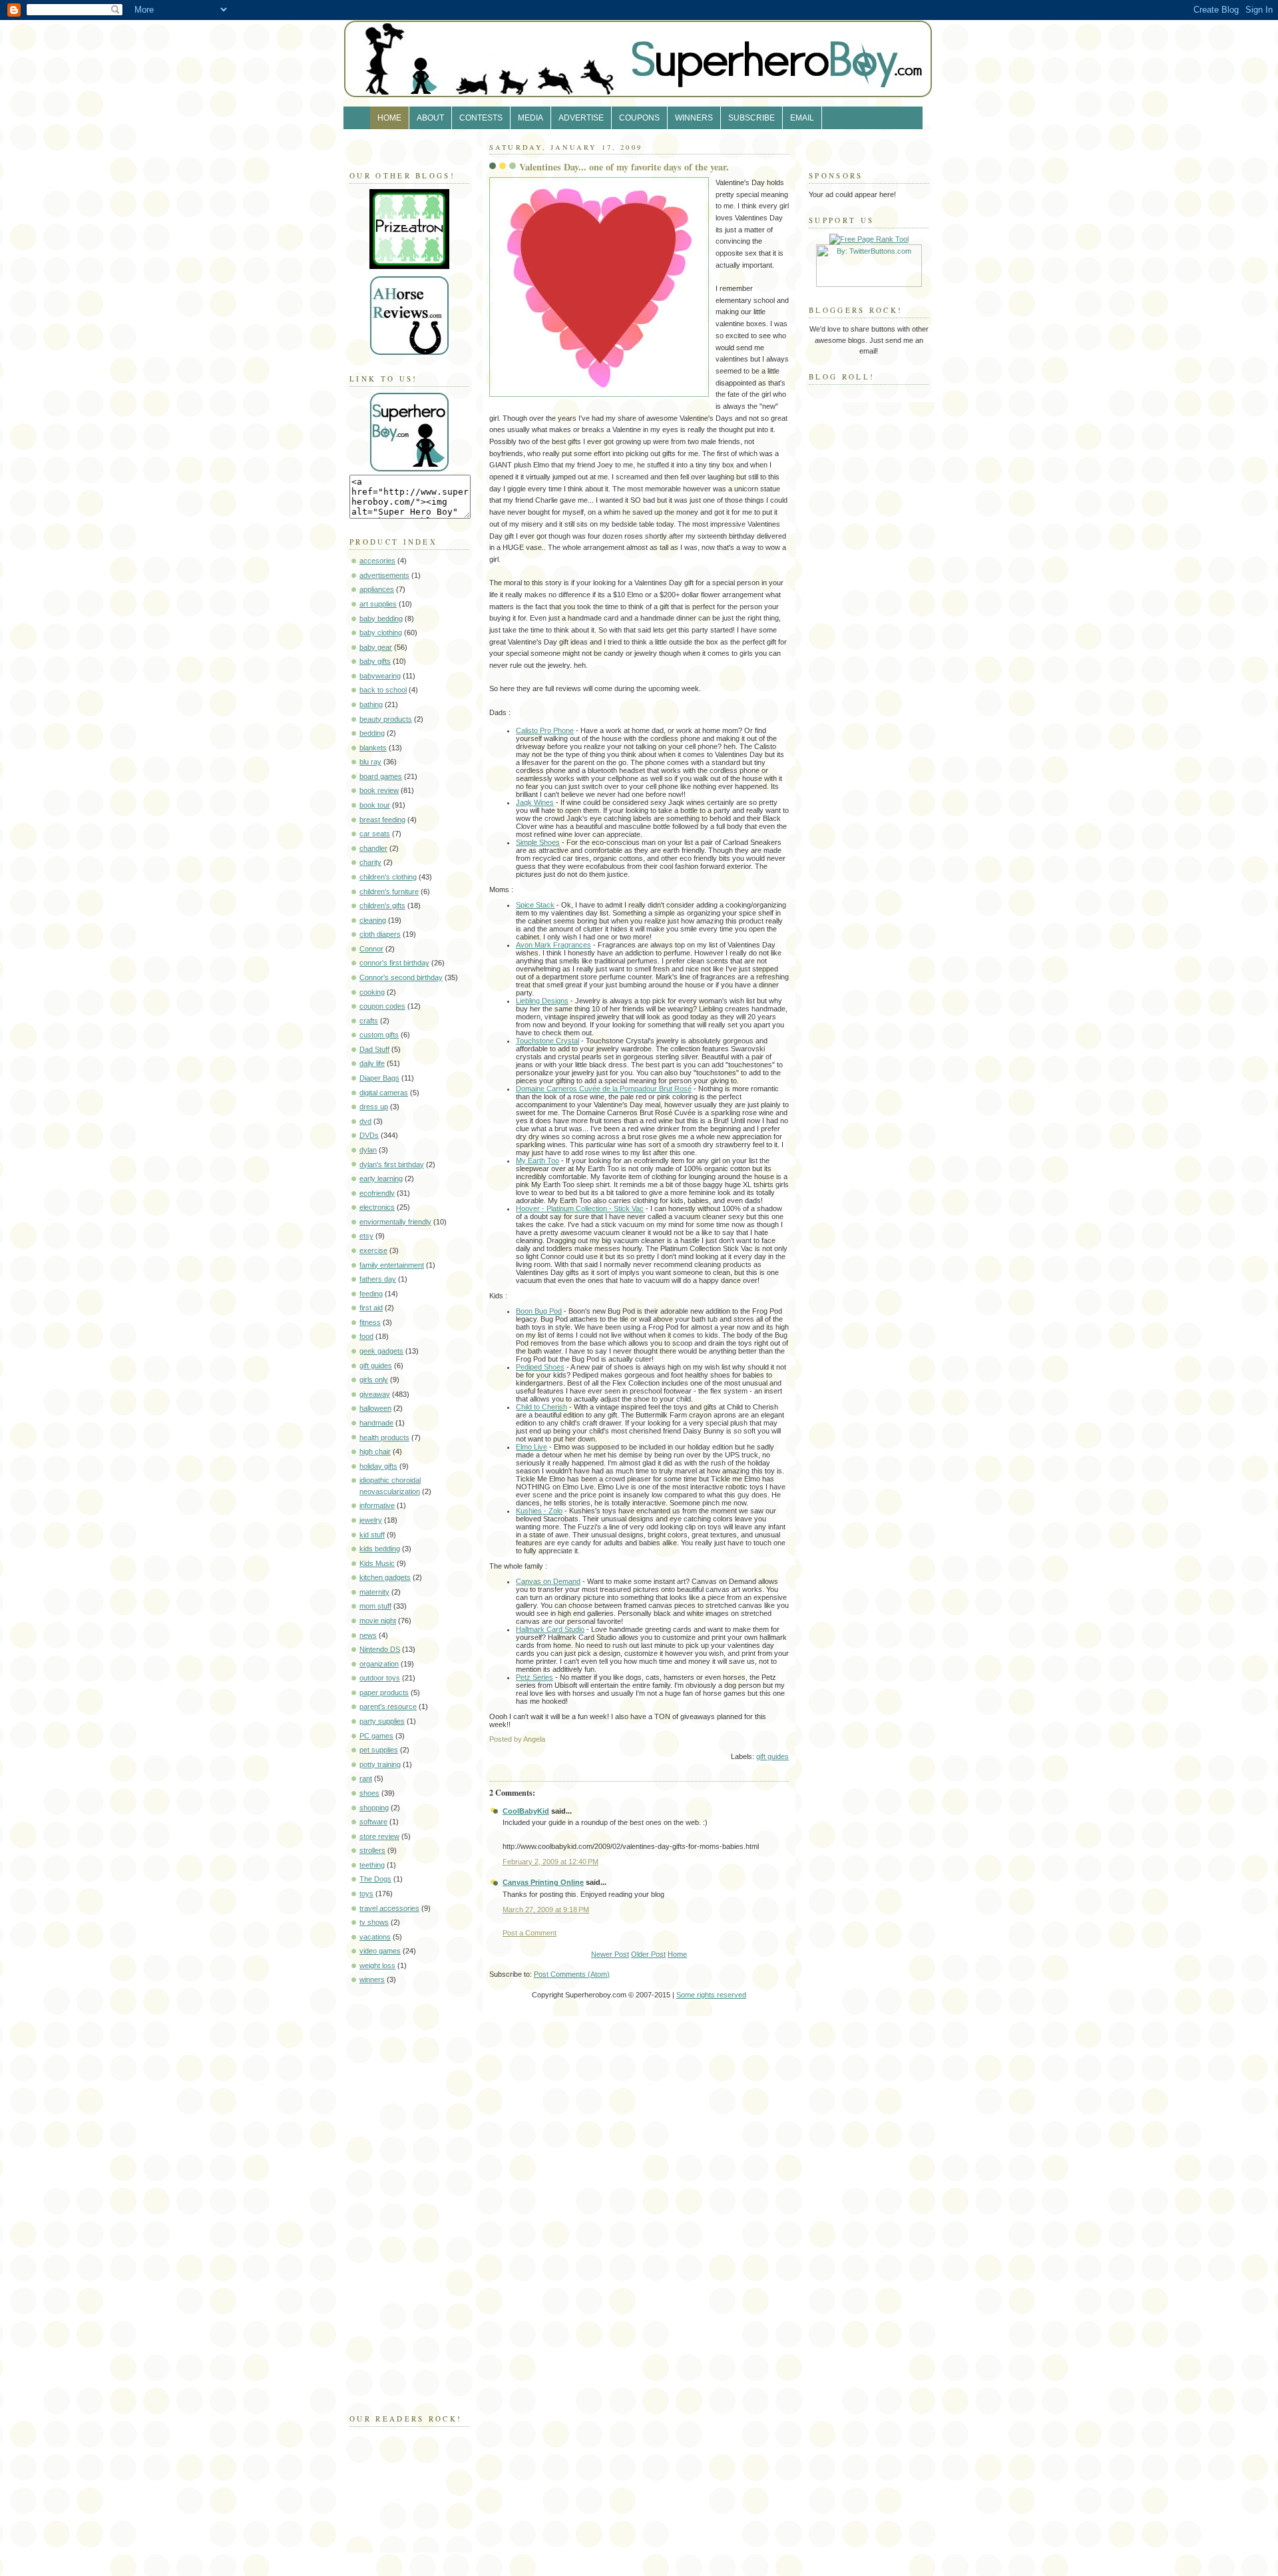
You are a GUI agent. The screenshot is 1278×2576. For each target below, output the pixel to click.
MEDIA (531, 118)
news (368, 1635)
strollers (372, 1850)
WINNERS (694, 118)
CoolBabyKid (526, 1811)
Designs (542, 1001)
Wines (535, 802)
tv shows (374, 1922)
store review (379, 1836)
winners (372, 1979)
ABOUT (430, 118)
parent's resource (388, 1706)
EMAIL (802, 118)
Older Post (648, 1954)
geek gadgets (381, 1351)
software (373, 1822)
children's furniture (389, 892)
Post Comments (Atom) (572, 1974)
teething (372, 1865)
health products (384, 1437)
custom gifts (379, 1035)
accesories (377, 561)
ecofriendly (377, 1193)
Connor (371, 949)
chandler (373, 848)
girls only (374, 1380)
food (366, 1336)
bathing (371, 704)
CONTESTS (481, 118)
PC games (376, 1736)
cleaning (373, 920)
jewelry (371, 1520)
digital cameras (384, 1093)
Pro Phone (545, 730)
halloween (375, 1408)
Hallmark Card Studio (550, 1629)
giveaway (375, 1394)
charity (370, 862)
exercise (373, 1250)
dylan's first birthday (392, 1164)
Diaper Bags (379, 1078)
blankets (373, 748)
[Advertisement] (389, 2196)
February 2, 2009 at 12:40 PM (550, 1862)
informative (377, 1505)
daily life (372, 1063)
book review (379, 790)
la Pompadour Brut (604, 1089)
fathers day (378, 1279)
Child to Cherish (541, 1407)
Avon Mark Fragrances (553, 945)
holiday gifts (378, 1466)
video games (380, 1951)
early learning (381, 1178)
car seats (375, 834)
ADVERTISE (581, 118)
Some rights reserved (711, 1995)
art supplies (378, 604)
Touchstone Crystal (547, 1041)
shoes (369, 1793)
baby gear (376, 647)
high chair (375, 1451)
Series (534, 1677)
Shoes (540, 1367)
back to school (383, 690)
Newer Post (610, 1954)
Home (677, 1954)
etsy (366, 1236)
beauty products (386, 719)
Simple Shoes (538, 842)
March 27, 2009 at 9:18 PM (546, 1910)
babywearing (380, 676)
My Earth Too (537, 1160)
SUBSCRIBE (751, 118)
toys (366, 1894)
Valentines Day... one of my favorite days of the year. (624, 167)
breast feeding (382, 820)
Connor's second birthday (401, 977)
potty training (380, 1764)
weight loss (377, 1965)
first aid (371, 1308)
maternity (374, 1592)
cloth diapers (380, 934)
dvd (365, 1121)
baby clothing (381, 633)
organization (379, 1664)
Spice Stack (535, 905)
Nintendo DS (380, 1649)
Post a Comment (530, 1933)
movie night (378, 1621)
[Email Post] (788, 1739)
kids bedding (380, 1549)
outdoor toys (380, 1678)
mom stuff (375, 1606)
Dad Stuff (374, 1049)
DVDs (369, 1135)
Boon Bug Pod (539, 1311)
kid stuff (372, 1535)
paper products (384, 1692)
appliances (377, 589)
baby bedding (381, 619)
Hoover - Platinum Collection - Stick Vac (580, 1208)
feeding (371, 1294)
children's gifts (382, 905)
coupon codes (382, 1006)
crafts (369, 1021)
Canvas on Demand (548, 1581)
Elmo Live (532, 1447)
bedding (372, 733)
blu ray (370, 762)
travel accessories (389, 1908)
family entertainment (392, 1265)
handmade (376, 1423)
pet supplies (379, 1750)
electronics (377, 1207)
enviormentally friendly (395, 1222)
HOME (389, 118)
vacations (375, 1937)
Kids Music (377, 1563)
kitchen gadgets (385, 1577)
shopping (374, 1808)
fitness (370, 1322)
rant (366, 1778)
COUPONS (639, 118)
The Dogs (375, 1879)
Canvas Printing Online (543, 1882)
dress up (374, 1107)
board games (381, 776)
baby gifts (375, 661)
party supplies (382, 1721)
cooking (372, 992)
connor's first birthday (394, 963)
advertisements (384, 575)
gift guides (376, 1366)
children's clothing (388, 877)
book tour (375, 805)
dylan (368, 1150)
